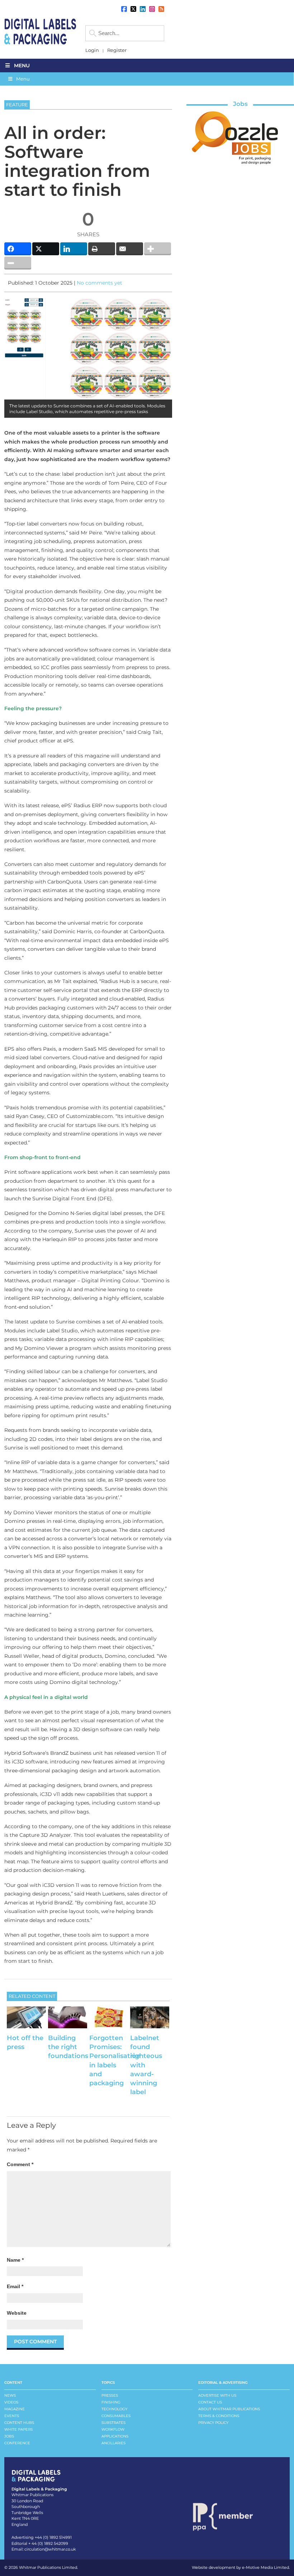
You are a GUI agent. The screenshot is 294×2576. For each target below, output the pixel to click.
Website (17, 2313)
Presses (110, 2395)
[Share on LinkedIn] (74, 249)
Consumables (116, 2416)
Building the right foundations (68, 2047)
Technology (114, 2409)
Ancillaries (113, 2443)
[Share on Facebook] (18, 249)
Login (92, 50)
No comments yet (99, 283)
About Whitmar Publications (229, 2409)
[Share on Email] (130, 249)
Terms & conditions (219, 2416)
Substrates (113, 2423)
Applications (115, 2436)
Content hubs (19, 2423)
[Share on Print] (102, 249)
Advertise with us (217, 2395)
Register (117, 50)
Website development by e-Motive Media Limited (240, 2567)
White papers (18, 2429)
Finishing (111, 2402)
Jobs (240, 104)
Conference (17, 2443)
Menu (22, 66)
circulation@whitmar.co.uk (50, 2549)
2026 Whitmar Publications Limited (43, 2567)
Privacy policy (213, 2423)
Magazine (15, 2409)
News (10, 2395)
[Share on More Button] (158, 249)
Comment (20, 2164)
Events (12, 2416)
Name (15, 2260)
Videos (11, 2402)
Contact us (210, 2402)
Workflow (113, 2429)
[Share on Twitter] (46, 249)
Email (15, 2286)
